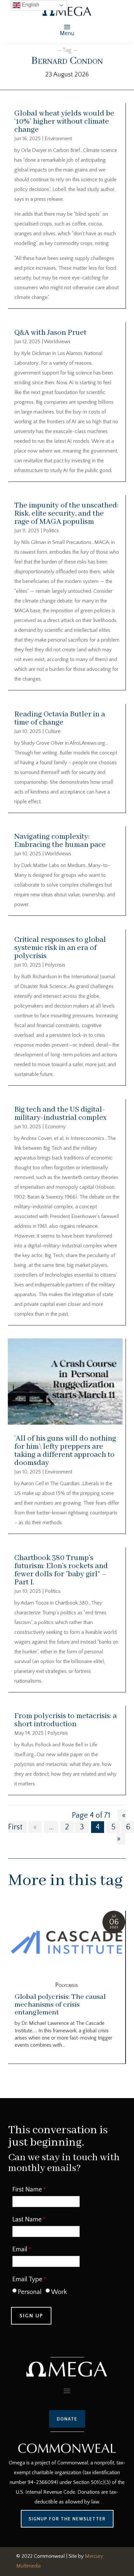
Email (20, 2249)
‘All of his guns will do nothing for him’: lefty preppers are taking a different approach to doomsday (65, 1451)
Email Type (27, 2279)
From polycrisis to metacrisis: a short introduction (66, 1720)
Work (59, 2292)
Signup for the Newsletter (67, 2519)
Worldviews (57, 342)
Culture (53, 731)
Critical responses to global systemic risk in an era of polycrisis (60, 948)
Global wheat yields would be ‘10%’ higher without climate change (64, 122)
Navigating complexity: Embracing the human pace (60, 841)
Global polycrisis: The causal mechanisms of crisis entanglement (60, 2005)
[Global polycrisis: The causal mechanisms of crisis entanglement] (67, 1943)
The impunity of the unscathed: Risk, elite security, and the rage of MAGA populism (66, 514)
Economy (55, 1127)
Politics (51, 531)
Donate (67, 2419)
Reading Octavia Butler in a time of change (60, 718)
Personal (30, 2292)
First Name (27, 2190)
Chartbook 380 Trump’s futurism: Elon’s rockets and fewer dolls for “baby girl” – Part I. (61, 1570)
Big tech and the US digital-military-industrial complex (60, 1114)
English (30, 5)
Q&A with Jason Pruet (50, 333)
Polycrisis (55, 965)
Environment (58, 139)
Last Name (27, 2219)
